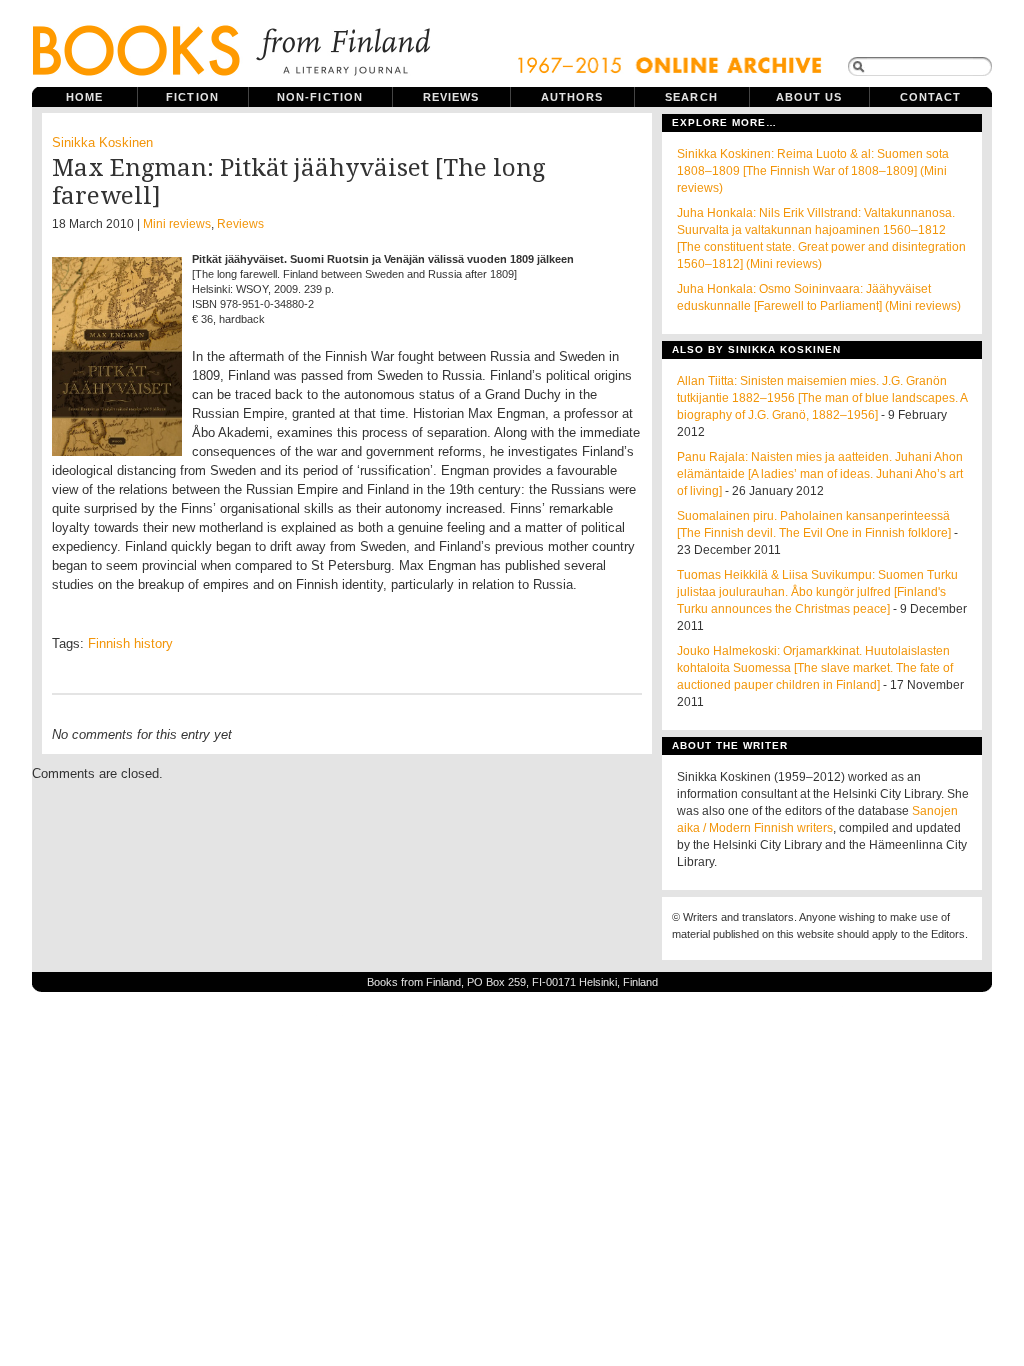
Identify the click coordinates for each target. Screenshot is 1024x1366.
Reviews (451, 97)
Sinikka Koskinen (102, 142)
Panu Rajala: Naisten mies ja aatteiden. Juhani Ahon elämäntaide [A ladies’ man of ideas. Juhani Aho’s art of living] (820, 474)
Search (691, 97)
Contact (931, 97)
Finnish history (130, 643)
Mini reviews (177, 224)
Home (84, 97)
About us (809, 97)
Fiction (192, 97)
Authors (572, 97)
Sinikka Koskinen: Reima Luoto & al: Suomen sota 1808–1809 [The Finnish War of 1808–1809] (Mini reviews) (813, 171)
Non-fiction (320, 97)
